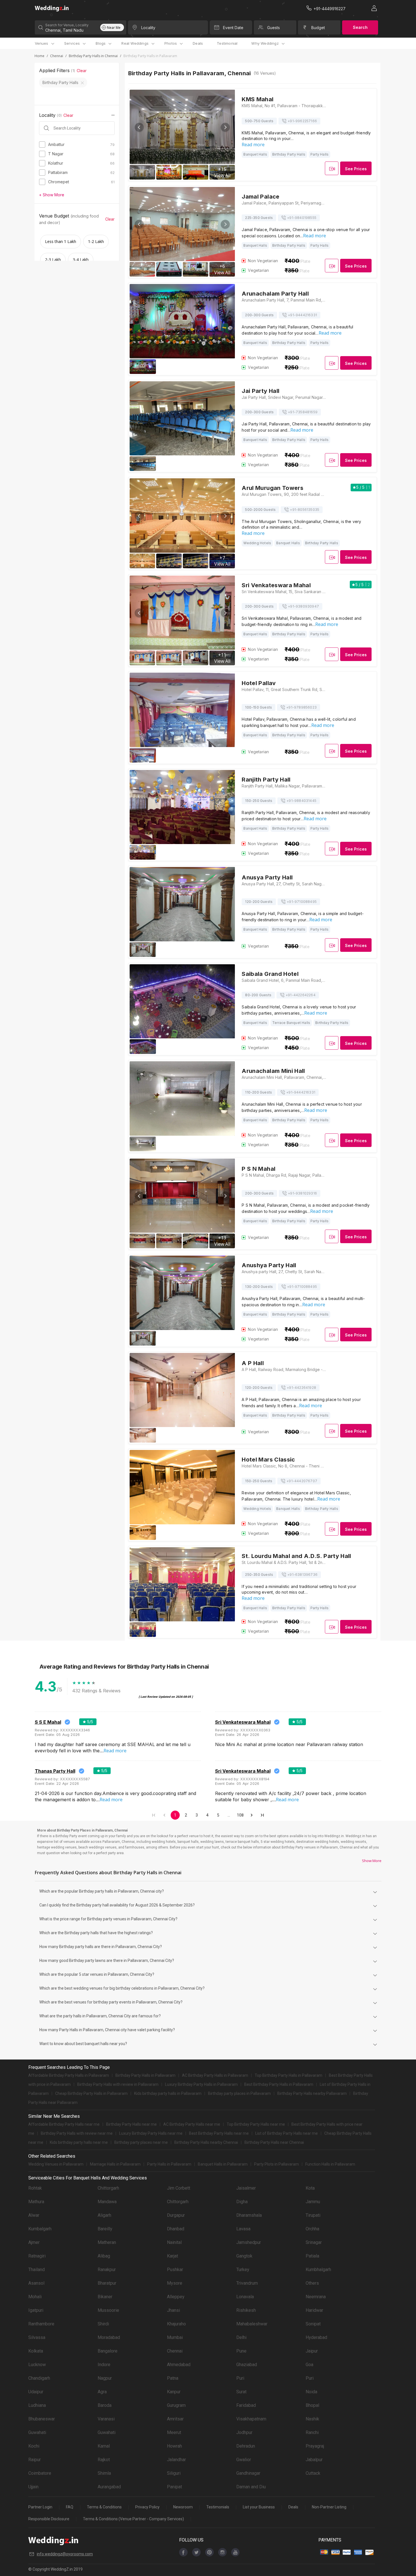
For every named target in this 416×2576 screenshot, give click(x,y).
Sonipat (313, 2324)
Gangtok (244, 2256)
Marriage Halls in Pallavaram (115, 2164)
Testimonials (218, 2507)
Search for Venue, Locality (67, 25)
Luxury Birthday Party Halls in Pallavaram (201, 2084)
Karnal (104, 2446)
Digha (242, 2202)
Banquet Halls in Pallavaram (223, 2164)
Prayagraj (315, 2446)
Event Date (233, 28)
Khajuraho (176, 2324)
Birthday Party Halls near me (131, 2124)
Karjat (172, 2256)
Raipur (35, 2460)
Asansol (36, 2283)
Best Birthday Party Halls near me (219, 2133)
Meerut (174, 2432)
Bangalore (108, 2351)
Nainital (174, 2242)
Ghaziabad (247, 2365)
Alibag (104, 2256)
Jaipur (312, 2351)
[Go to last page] (262, 1815)
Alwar (34, 2215)
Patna (173, 2378)
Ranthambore (41, 2324)
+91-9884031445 (301, 801)
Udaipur (36, 2392)
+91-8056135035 (305, 510)
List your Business (259, 2507)
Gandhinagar (248, 2473)
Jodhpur (244, 2432)
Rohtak (35, 2188)
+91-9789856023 (301, 707)
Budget (318, 28)
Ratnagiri (37, 2256)
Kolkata (36, 2351)
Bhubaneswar (42, 2419)
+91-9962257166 (302, 121)
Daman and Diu (251, 2487)
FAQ (70, 2507)
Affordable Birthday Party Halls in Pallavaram (69, 2075)
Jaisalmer (246, 2188)
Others (312, 2283)
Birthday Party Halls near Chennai (274, 2142)
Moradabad (109, 2337)
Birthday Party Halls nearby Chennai (206, 2142)
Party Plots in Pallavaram (276, 2164)
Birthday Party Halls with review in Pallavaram (118, 2084)
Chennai (57, 56)
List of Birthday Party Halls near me (287, 2133)
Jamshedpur (249, 2242)
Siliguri (174, 2473)
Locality (148, 28)
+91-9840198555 (302, 218)
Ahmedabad (179, 2365)
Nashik (312, 2419)
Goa (309, 2365)
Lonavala (245, 2297)
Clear (82, 71)
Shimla (104, 2473)
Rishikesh (246, 2310)
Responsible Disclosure (49, 2519)
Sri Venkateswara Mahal (243, 1722)
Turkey (243, 2270)
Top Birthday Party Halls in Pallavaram (289, 2075)
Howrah (174, 2446)
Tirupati (313, 2215)
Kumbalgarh (40, 2229)
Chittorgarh (108, 2188)
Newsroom (183, 2507)
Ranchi (312, 2432)
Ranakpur (107, 2270)
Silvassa (37, 2337)
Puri (240, 2378)
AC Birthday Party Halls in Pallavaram (215, 2075)
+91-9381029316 (302, 1193)
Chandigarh (39, 2378)
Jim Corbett (179, 2188)
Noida (311, 2392)
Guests (274, 28)
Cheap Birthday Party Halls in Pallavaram (91, 2093)
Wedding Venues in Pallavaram (56, 2164)
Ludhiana (37, 2405)
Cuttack (313, 2473)
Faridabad (246, 2405)
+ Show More (52, 195)
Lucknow (37, 2365)
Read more (253, 145)
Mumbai (175, 2337)
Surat (241, 2392)
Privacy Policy (147, 2507)
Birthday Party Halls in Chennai (93, 56)
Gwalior (244, 2460)
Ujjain (33, 2487)
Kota (310, 2188)
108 (240, 1815)
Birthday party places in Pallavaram (239, 2093)
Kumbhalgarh (318, 2270)
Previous (139, 127)
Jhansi (173, 2310)
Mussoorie (108, 2310)
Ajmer (34, 2242)
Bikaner (105, 2297)
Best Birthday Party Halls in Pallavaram (279, 2084)
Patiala (312, 2256)
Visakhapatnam (251, 2419)
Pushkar (175, 2270)
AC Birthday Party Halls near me (192, 2124)
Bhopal (312, 2405)
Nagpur (105, 2378)
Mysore (175, 2283)
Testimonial (227, 43)
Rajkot (104, 2460)
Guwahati (37, 2432)
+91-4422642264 (301, 995)
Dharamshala (249, 2215)
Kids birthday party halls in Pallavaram (168, 2093)
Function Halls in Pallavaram (330, 2164)
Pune (241, 2351)
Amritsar (175, 2419)
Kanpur (174, 2392)
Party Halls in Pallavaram (169, 2164)
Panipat (174, 2487)
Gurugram (176, 2405)
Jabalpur (314, 2460)
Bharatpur (107, 2283)
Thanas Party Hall (55, 1771)
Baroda (105, 2405)
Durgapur (176, 2215)
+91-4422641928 (301, 1388)
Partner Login (40, 2507)
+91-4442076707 (302, 1481)
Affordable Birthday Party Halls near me (64, 2124)
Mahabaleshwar (252, 2324)
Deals (198, 43)
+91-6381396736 (302, 1575)
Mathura (36, 2202)
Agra (102, 2392)
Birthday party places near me (141, 2142)
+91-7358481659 (303, 412)
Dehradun (246, 2446)
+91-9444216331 (302, 315)
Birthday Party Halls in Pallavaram (145, 2075)
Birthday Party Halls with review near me (77, 2133)
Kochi (34, 2446)
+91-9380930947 (303, 606)
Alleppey (176, 2297)
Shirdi (103, 2324)
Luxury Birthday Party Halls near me (151, 2133)
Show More (372, 1861)
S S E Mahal (48, 1722)
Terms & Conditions (104, 2507)
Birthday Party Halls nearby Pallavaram (312, 2093)
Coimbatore (40, 2473)
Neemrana (316, 2297)
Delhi (241, 2337)
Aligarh (104, 2215)
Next (225, 127)
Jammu (313, 2202)
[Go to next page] (252, 1815)
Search (360, 27)
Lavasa (243, 2229)
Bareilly (105, 2229)
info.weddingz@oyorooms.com (65, 2554)
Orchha (312, 2229)
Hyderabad (316, 2337)
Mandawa (107, 2202)
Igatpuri (36, 2310)
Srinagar (314, 2242)
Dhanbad (176, 2229)
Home (39, 56)
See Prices (356, 169)
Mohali (35, 2297)
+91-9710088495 (302, 902)
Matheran (107, 2242)
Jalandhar (176, 2460)
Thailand (37, 2270)
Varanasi (106, 2419)
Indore (104, 2365)
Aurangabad (109, 2487)
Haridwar (314, 2310)
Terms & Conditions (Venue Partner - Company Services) (133, 2519)
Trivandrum (247, 2283)
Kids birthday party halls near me (79, 2142)
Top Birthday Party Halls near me (256, 2124)
